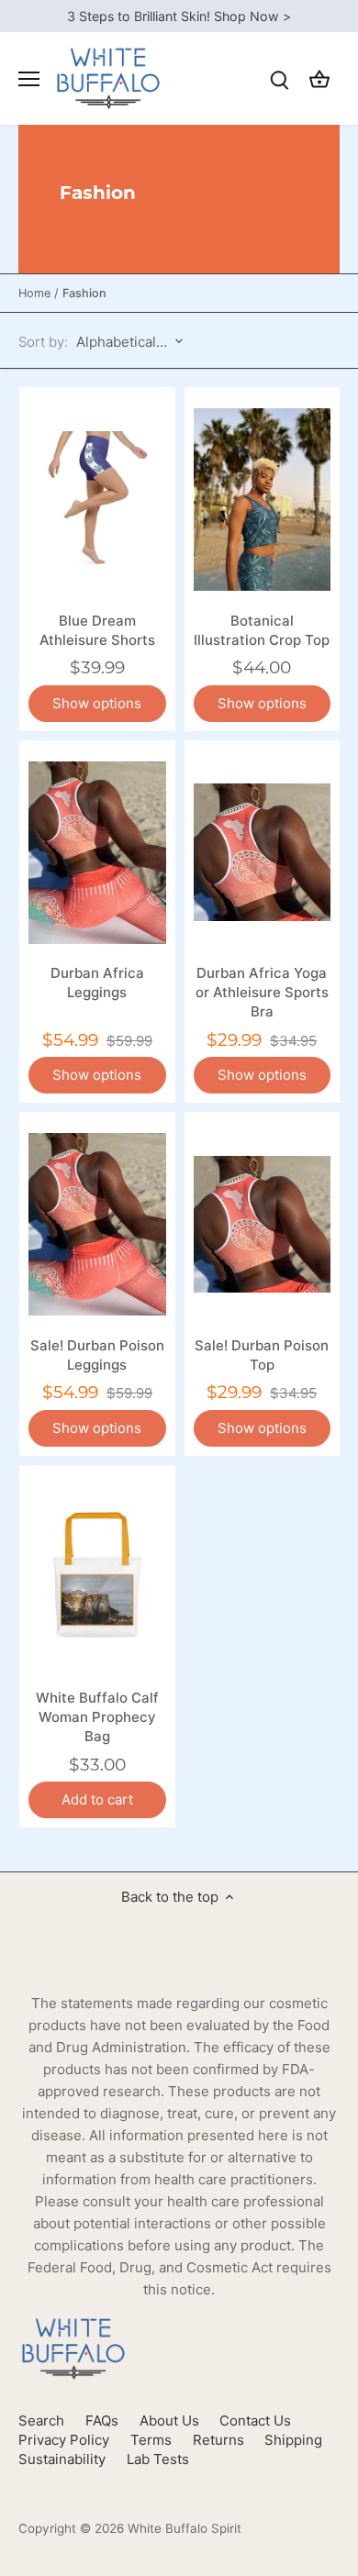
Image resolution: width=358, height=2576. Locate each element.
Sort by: (43, 342)
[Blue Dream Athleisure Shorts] (97, 499)
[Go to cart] (319, 78)
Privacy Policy (64, 2440)
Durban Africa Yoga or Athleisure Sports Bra (262, 992)
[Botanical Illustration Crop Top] (263, 499)
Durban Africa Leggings (97, 983)
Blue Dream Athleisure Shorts (97, 630)
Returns (218, 2440)
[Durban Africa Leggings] (97, 852)
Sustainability (62, 2459)
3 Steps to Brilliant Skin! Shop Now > (179, 16)
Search (41, 2421)
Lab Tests (158, 2459)
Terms (151, 2440)
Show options (97, 703)
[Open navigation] (29, 79)
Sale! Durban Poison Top (262, 1355)
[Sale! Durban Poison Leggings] (97, 1224)
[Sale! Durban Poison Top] (263, 1224)
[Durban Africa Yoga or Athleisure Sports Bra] (263, 852)
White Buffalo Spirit (185, 2528)
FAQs (102, 2421)
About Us (169, 2421)
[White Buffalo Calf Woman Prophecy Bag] (97, 1577)
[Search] (279, 78)
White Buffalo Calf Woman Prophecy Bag (97, 1717)
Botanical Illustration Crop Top (262, 630)
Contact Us (255, 2421)
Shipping (293, 2440)
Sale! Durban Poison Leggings (97, 1355)
